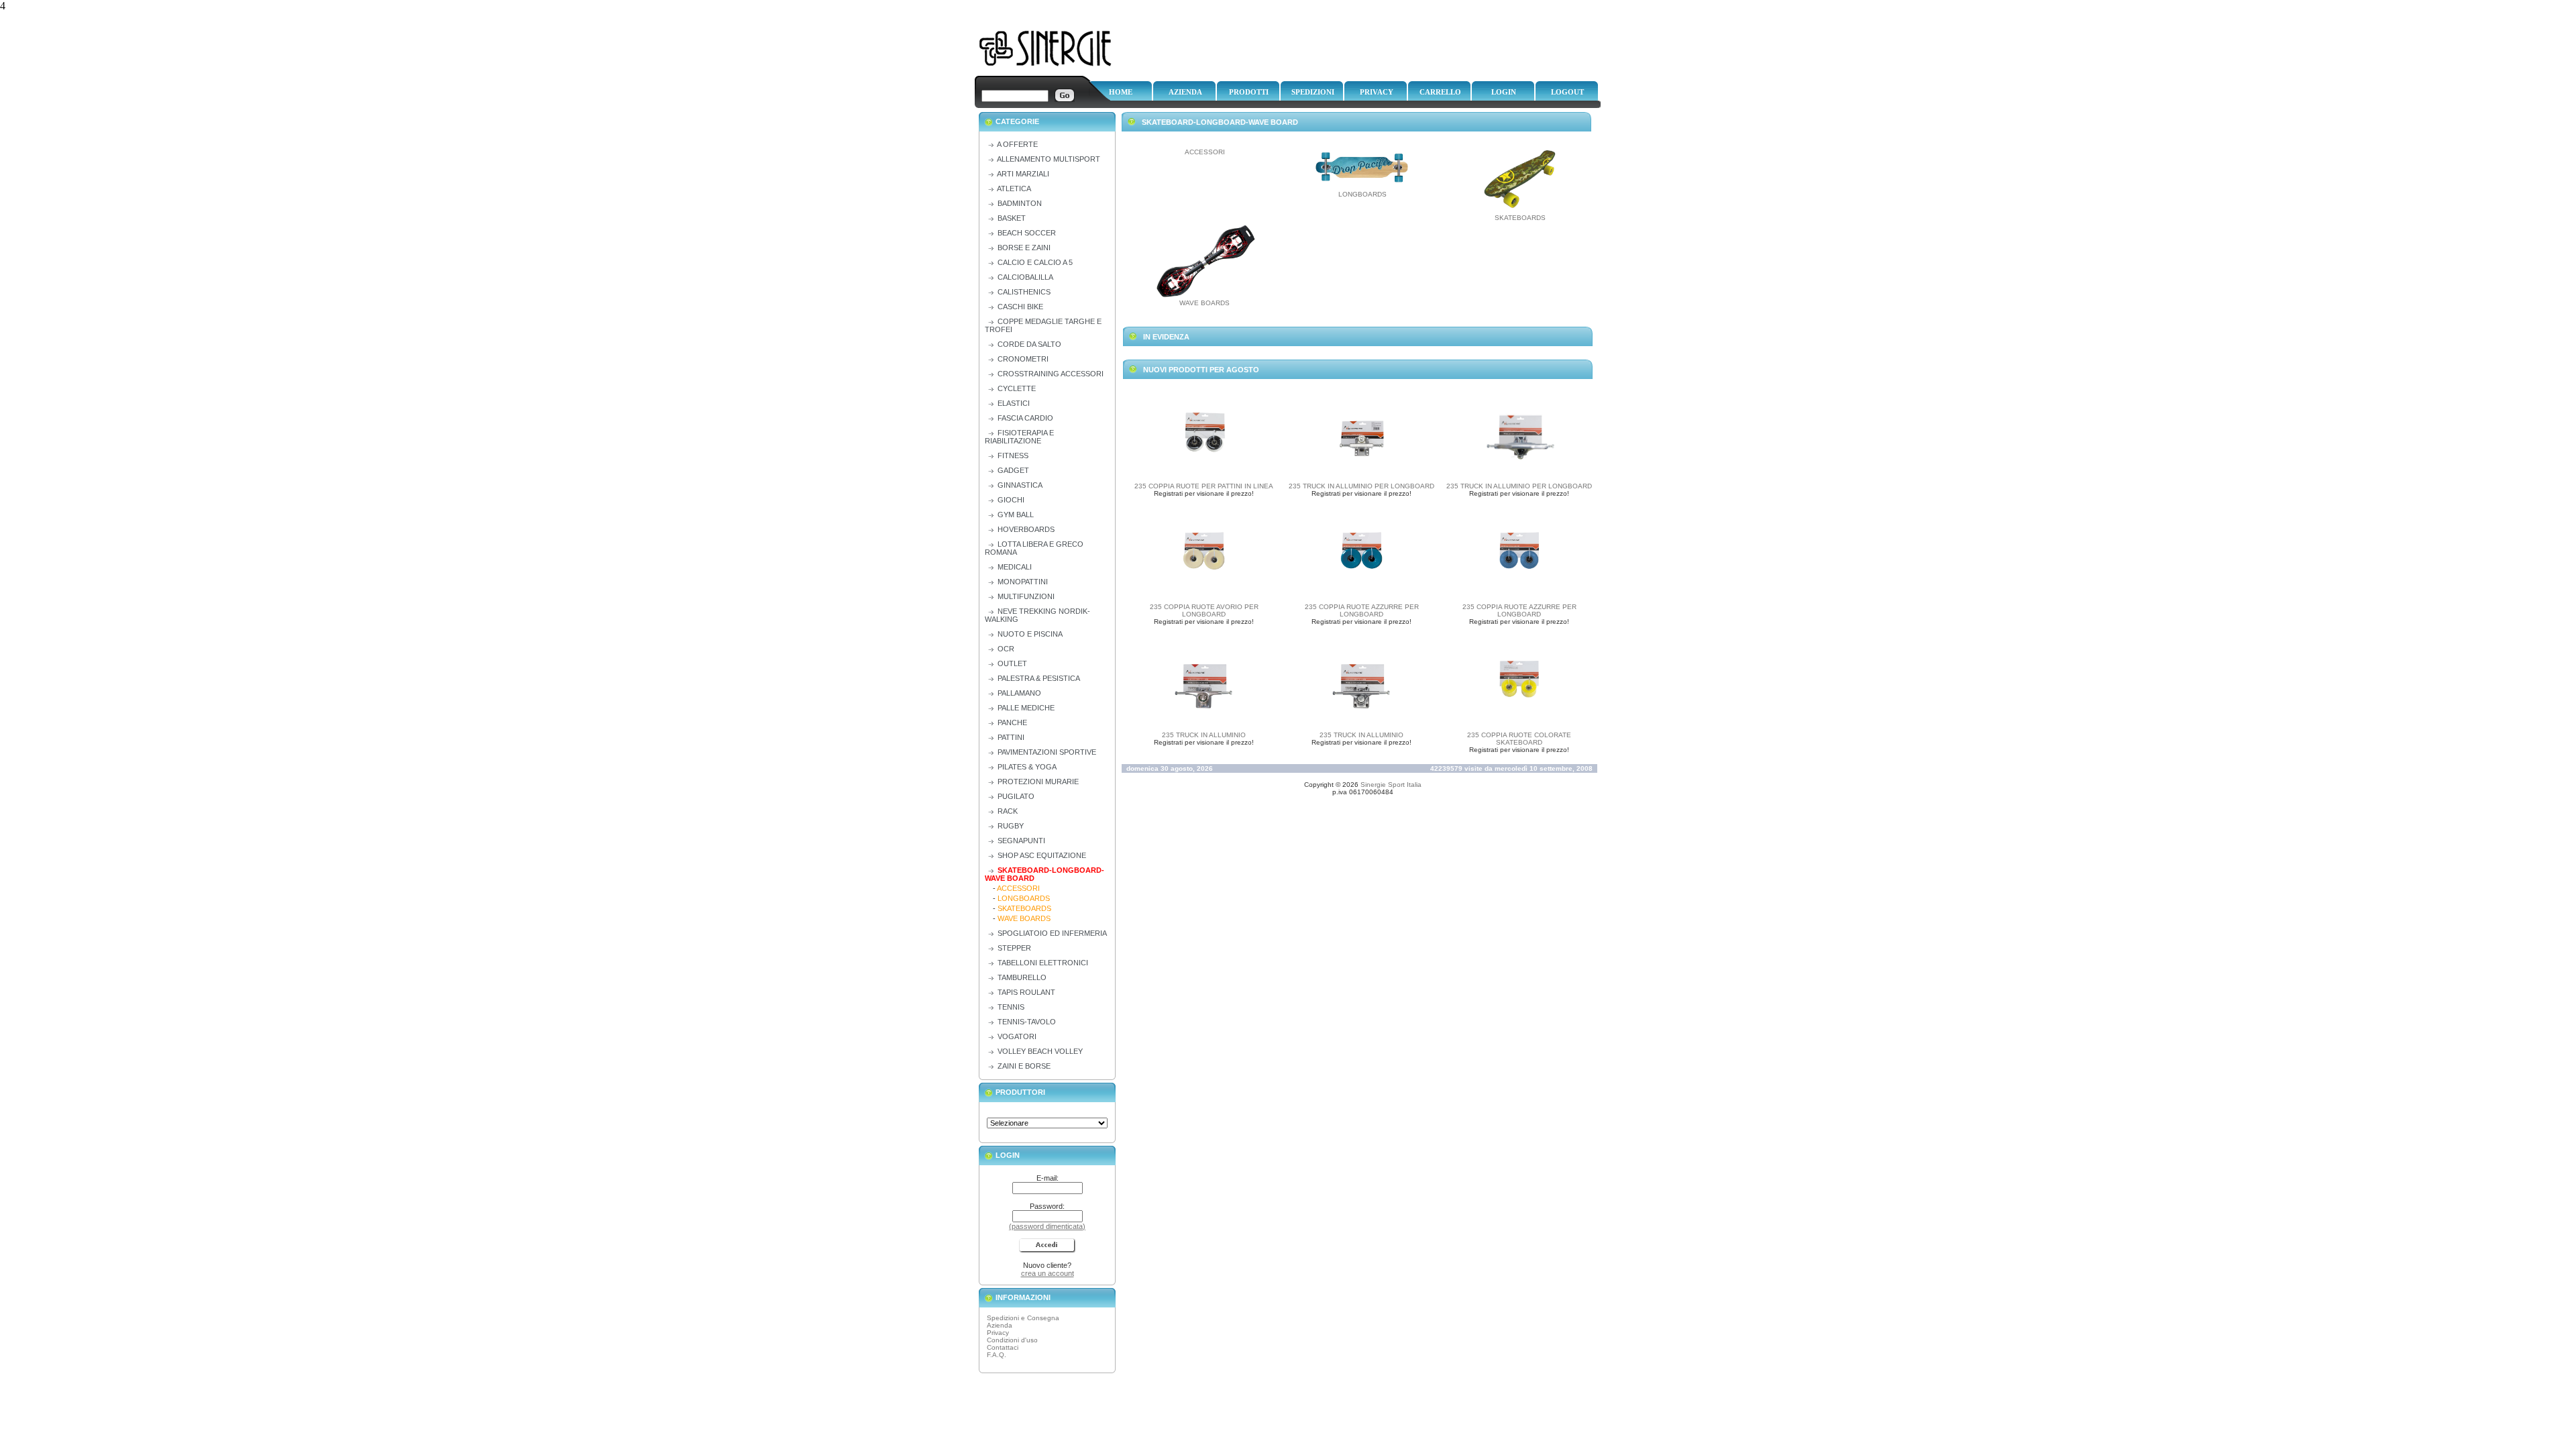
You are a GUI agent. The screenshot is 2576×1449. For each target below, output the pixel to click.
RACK (1008, 811)
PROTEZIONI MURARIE (1038, 782)
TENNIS (1011, 1007)
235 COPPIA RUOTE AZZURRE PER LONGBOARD (1362, 610)
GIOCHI (1011, 500)
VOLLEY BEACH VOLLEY (1040, 1051)
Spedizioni (1313, 92)
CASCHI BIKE (1020, 307)
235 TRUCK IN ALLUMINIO (1204, 735)
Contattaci (1003, 1347)
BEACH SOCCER (1027, 233)
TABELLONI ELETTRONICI (1043, 963)
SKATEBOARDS (1520, 218)
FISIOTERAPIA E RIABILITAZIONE (1019, 437)
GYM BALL (1016, 515)
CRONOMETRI (1023, 359)
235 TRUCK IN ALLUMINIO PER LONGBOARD (1361, 486)
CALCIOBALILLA (1025, 277)
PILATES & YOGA (1027, 767)
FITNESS (1013, 455)
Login (1504, 92)
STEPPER (1014, 948)
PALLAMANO (1019, 693)
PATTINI (1011, 737)
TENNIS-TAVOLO (1027, 1022)
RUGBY (1011, 826)
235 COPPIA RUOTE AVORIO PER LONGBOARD (1204, 610)
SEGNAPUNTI (1021, 841)
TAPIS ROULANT (1026, 992)
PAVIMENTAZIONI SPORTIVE (1047, 752)
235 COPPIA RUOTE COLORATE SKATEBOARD (1519, 739)
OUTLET (1012, 663)
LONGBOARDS (1362, 194)
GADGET (1013, 470)
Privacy (1377, 92)
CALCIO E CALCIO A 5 (1035, 262)
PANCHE (1012, 722)
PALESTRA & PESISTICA (1039, 678)
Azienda (1185, 92)
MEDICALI (1015, 567)
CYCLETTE (1017, 388)
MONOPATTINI (1023, 582)
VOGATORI (1017, 1036)
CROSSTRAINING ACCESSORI (1051, 374)
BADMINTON (1020, 203)
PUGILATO (1016, 796)
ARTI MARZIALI (1023, 174)
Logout (1567, 92)
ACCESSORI (1205, 152)
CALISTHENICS (1024, 292)
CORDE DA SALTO (1029, 344)
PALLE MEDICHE (1026, 708)
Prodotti (1249, 92)
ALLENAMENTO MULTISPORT (1049, 159)
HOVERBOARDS (1026, 529)
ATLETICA (1014, 189)
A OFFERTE (1017, 144)
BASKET (1012, 218)
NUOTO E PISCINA (1030, 634)
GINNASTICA (1020, 485)
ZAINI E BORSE (1024, 1066)
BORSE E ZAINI (1024, 248)
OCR (1006, 649)
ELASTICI (1014, 403)
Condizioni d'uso (1012, 1340)
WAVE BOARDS (1204, 303)
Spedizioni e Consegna (1023, 1318)
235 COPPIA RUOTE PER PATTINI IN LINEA (1204, 486)
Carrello (1440, 92)
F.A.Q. (997, 1355)
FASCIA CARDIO (1025, 418)
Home (1121, 92)
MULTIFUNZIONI (1026, 596)
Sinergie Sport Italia (1391, 785)
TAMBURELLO (1022, 977)
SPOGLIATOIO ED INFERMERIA (1052, 933)
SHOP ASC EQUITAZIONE (1042, 855)
